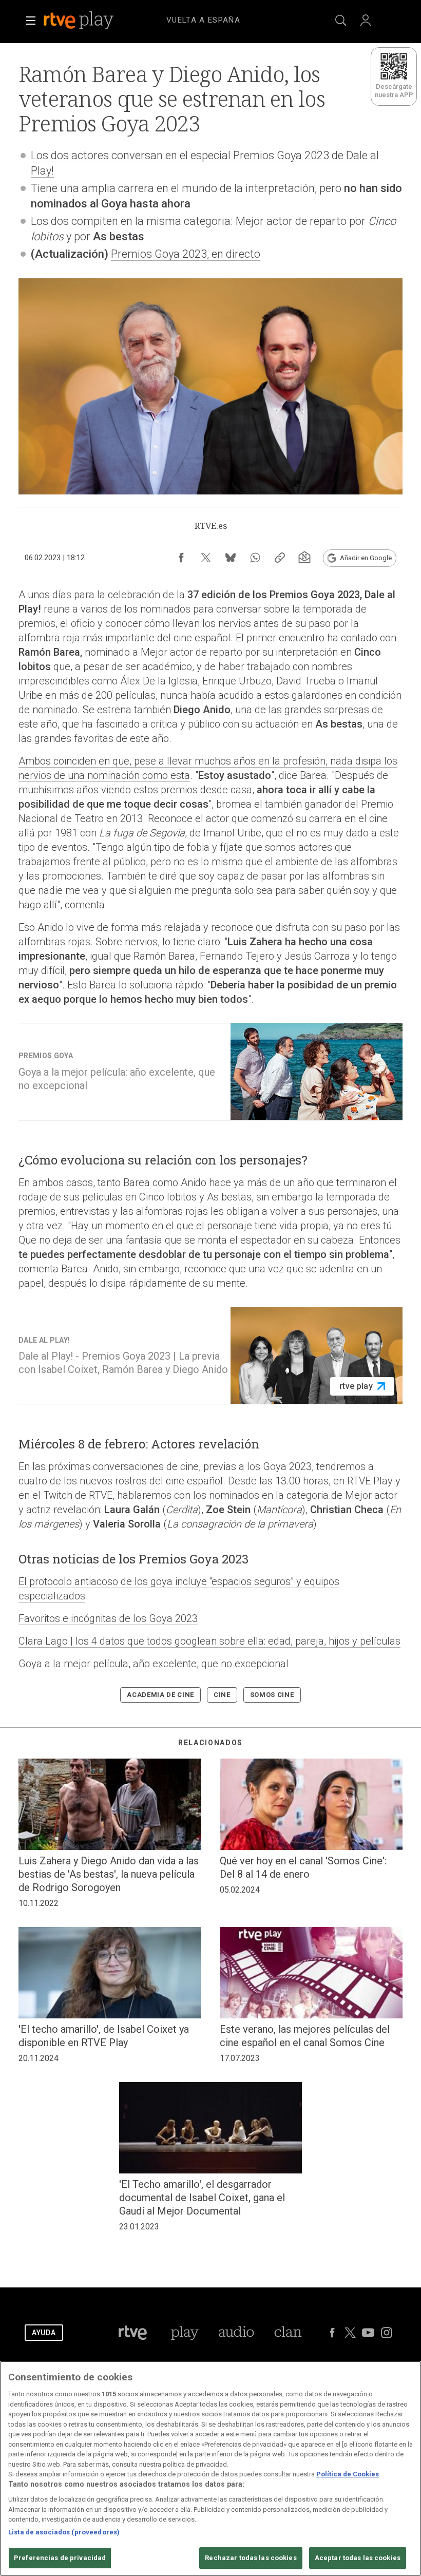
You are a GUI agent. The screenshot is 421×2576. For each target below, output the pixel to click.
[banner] (92, 21)
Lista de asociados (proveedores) (64, 2532)
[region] (210, 2468)
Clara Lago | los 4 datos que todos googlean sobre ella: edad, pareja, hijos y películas (209, 1641)
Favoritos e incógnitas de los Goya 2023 (108, 1618)
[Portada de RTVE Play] (80, 21)
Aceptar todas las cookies (358, 2558)
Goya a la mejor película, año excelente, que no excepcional (154, 1664)
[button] (31, 21)
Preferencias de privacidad (60, 2558)
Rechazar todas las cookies (251, 2558)
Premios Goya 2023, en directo (186, 254)
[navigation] (223, 18)
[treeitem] (203, 21)
